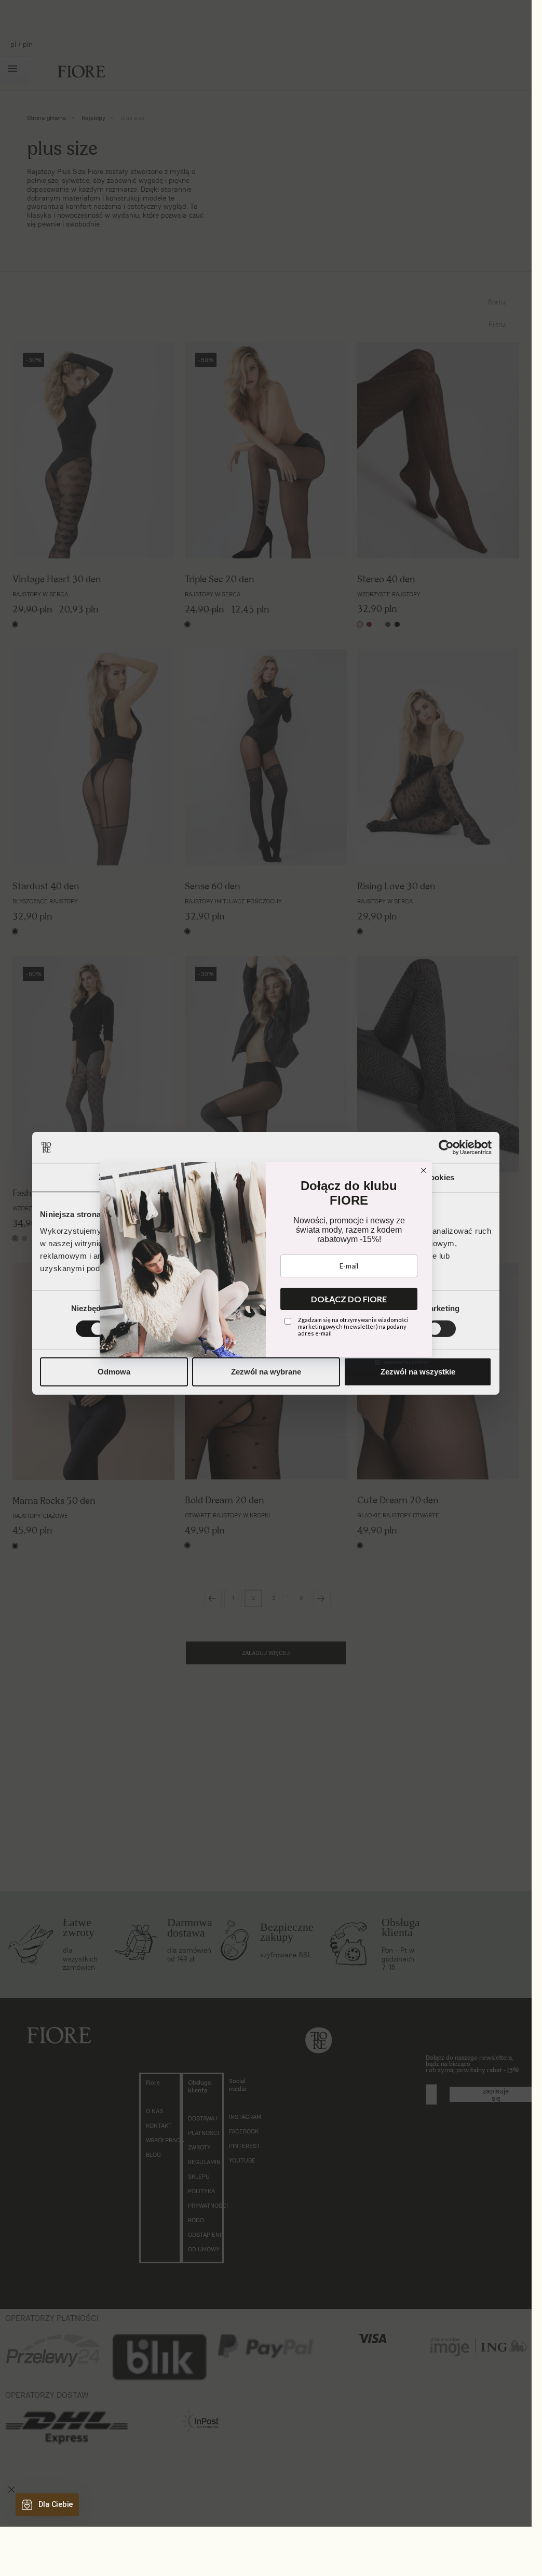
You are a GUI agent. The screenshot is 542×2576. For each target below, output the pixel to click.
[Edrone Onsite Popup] (266, 1263)
